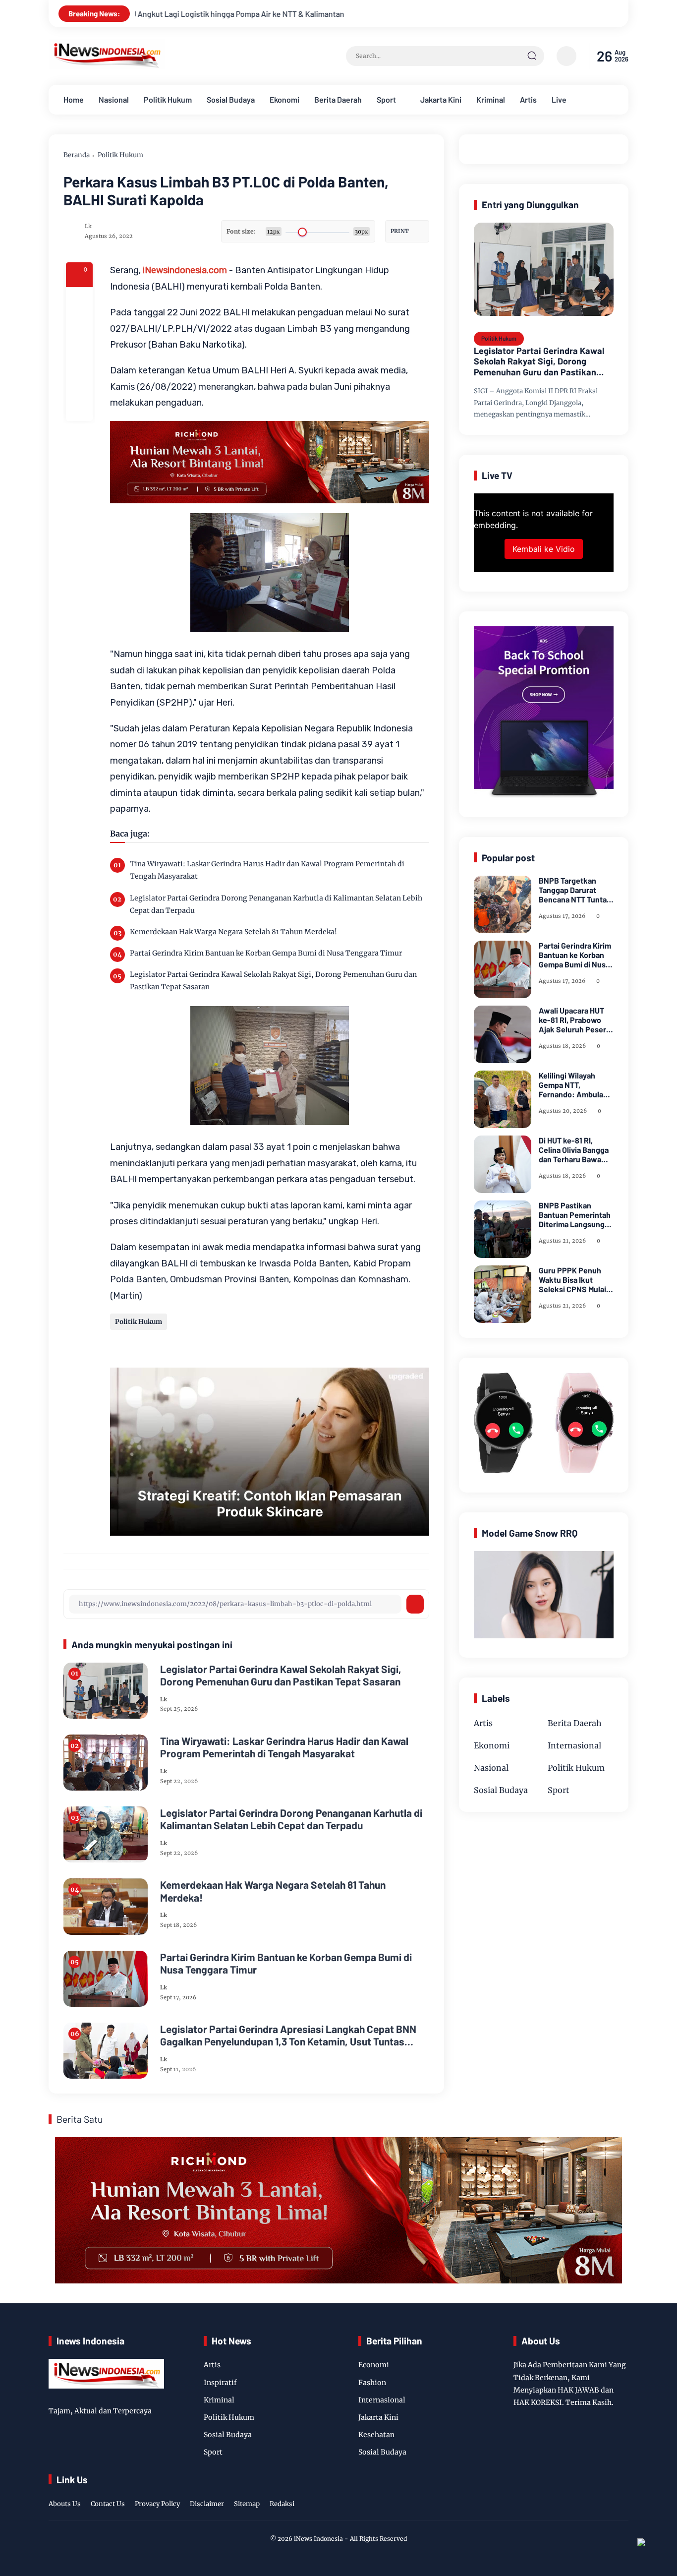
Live (559, 99)
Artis (528, 99)
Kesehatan (376, 2435)
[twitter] (576, 2493)
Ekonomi (284, 99)
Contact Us (108, 2504)
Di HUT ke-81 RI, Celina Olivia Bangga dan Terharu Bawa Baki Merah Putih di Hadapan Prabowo (574, 1150)
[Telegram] (79, 354)
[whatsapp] (79, 381)
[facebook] (79, 300)
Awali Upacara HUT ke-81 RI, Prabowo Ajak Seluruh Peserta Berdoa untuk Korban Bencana (576, 1020)
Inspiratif (220, 2383)
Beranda (77, 155)
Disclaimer (207, 2504)
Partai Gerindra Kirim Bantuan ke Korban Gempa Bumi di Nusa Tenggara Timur (266, 953)
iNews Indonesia (318, 2539)
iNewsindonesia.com (185, 270)
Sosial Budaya (231, 99)
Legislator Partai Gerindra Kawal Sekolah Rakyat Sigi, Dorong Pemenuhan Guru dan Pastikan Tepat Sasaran (273, 981)
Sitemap (247, 2504)
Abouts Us (65, 2504)
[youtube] (622, 2493)
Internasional (574, 1745)
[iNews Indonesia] (107, 66)
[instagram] (591, 2493)
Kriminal (491, 99)
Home (74, 99)
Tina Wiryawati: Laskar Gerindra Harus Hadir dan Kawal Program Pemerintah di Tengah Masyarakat (267, 870)
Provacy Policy (157, 2504)
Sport (386, 99)
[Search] (532, 56)
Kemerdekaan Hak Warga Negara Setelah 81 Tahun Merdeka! (233, 932)
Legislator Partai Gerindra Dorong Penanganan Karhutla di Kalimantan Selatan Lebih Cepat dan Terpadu (276, 904)
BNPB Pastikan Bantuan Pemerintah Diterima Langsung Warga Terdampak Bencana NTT (575, 1215)
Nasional (114, 99)
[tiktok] (607, 2493)
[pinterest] (79, 408)
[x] (79, 327)
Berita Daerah (338, 99)
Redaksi (282, 2504)
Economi (374, 2365)
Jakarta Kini (441, 99)
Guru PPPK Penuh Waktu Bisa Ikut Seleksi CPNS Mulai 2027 (572, 1280)
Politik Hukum (168, 99)
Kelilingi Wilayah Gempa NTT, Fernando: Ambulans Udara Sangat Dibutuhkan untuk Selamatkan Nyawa (575, 1085)
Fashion (372, 2383)
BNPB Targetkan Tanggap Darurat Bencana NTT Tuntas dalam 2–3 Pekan (575, 890)
